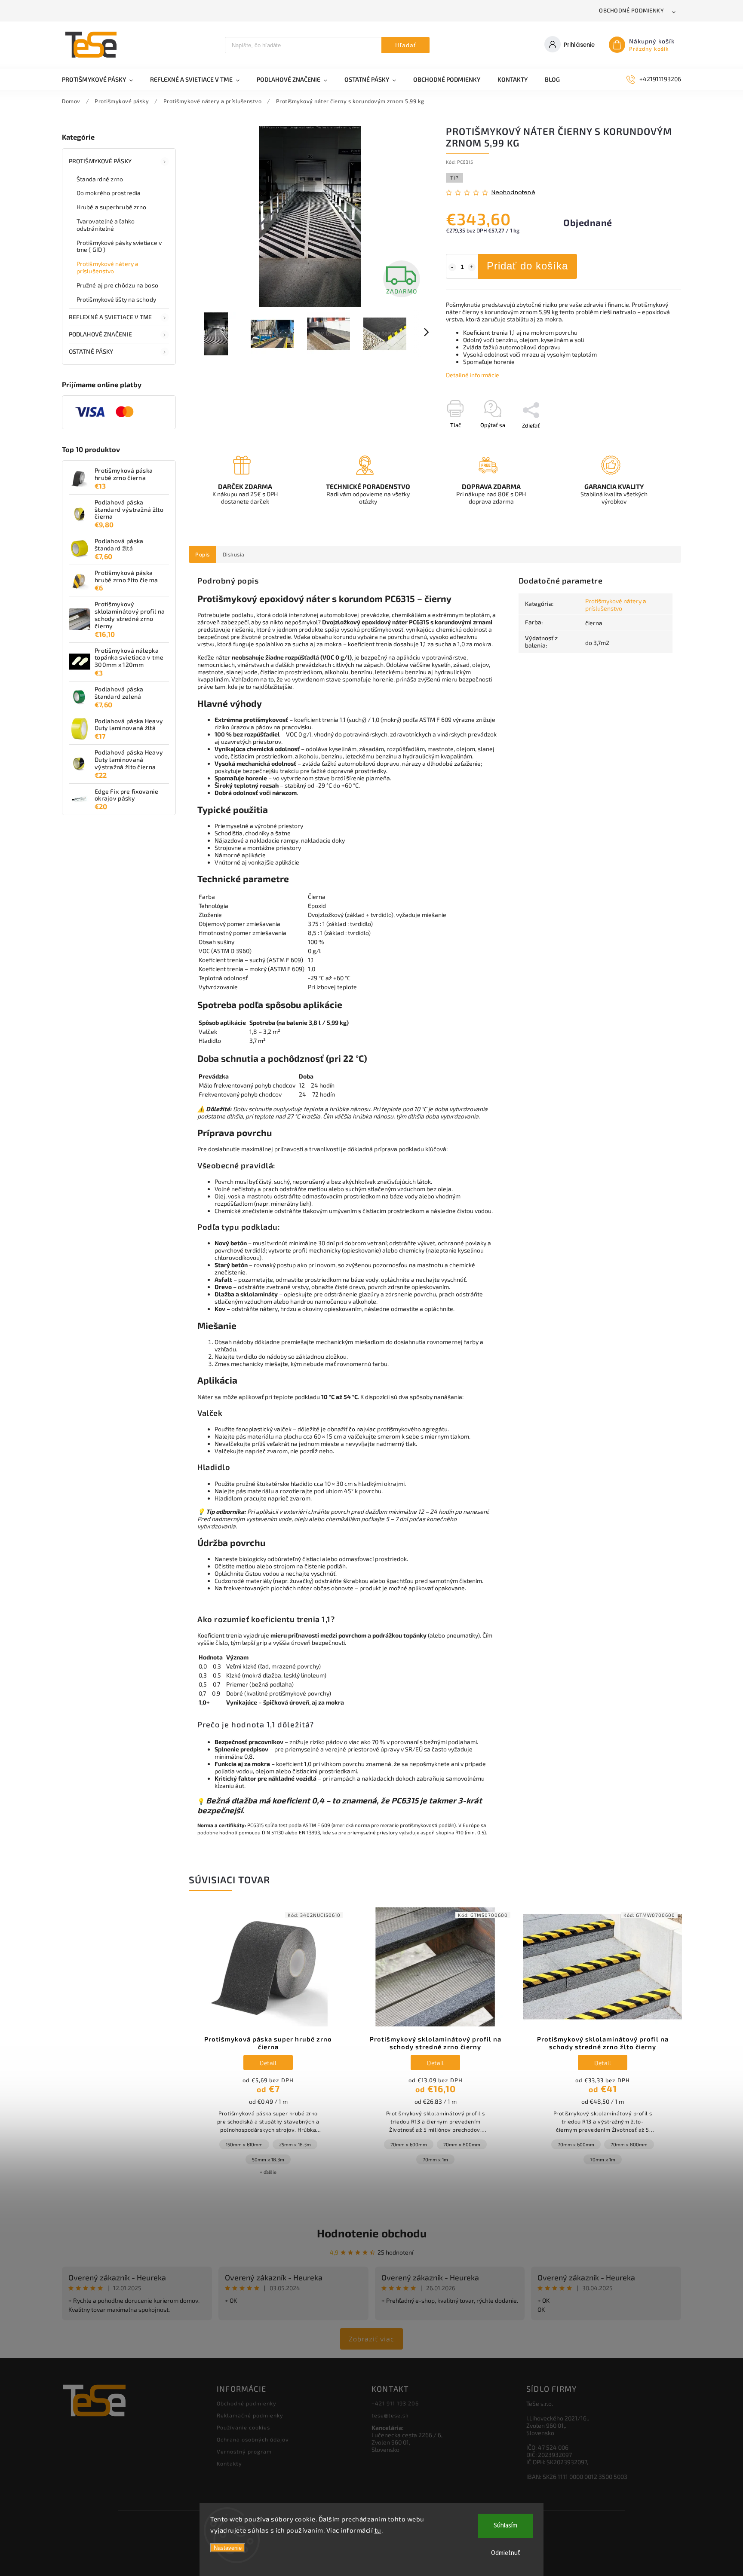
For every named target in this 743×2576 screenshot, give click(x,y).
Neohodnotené (513, 193)
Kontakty (229, 2463)
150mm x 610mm (244, 2144)
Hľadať (406, 45)
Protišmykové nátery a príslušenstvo (107, 267)
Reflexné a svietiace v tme (111, 317)
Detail (268, 2063)
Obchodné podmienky (631, 10)
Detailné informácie (473, 375)
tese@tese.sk (390, 2415)
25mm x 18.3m (295, 2144)
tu (378, 2530)
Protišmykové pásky (100, 161)
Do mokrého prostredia (109, 193)
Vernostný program (244, 2451)
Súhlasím (505, 2526)
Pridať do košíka (527, 266)
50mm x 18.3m (268, 2159)
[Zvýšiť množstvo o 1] (472, 267)
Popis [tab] (203, 554)
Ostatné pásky (91, 351)
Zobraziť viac (371, 2339)
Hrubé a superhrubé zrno (111, 207)
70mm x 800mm (462, 2144)
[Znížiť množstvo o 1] (452, 267)
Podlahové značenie (100, 334)
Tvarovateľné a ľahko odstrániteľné (106, 225)
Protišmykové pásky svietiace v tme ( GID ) (119, 246)
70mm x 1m (435, 2159)
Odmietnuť (506, 2553)
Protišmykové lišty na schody (116, 299)
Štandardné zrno (100, 179)
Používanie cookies (243, 2427)
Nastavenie (228, 2548)
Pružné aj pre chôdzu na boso (117, 285)
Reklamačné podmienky (250, 2415)
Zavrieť (652, 440)
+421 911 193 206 (395, 2403)
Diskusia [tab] (234, 554)
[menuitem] (102, 79)
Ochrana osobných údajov (253, 2439)
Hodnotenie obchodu (372, 2233)
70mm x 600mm (409, 2144)
